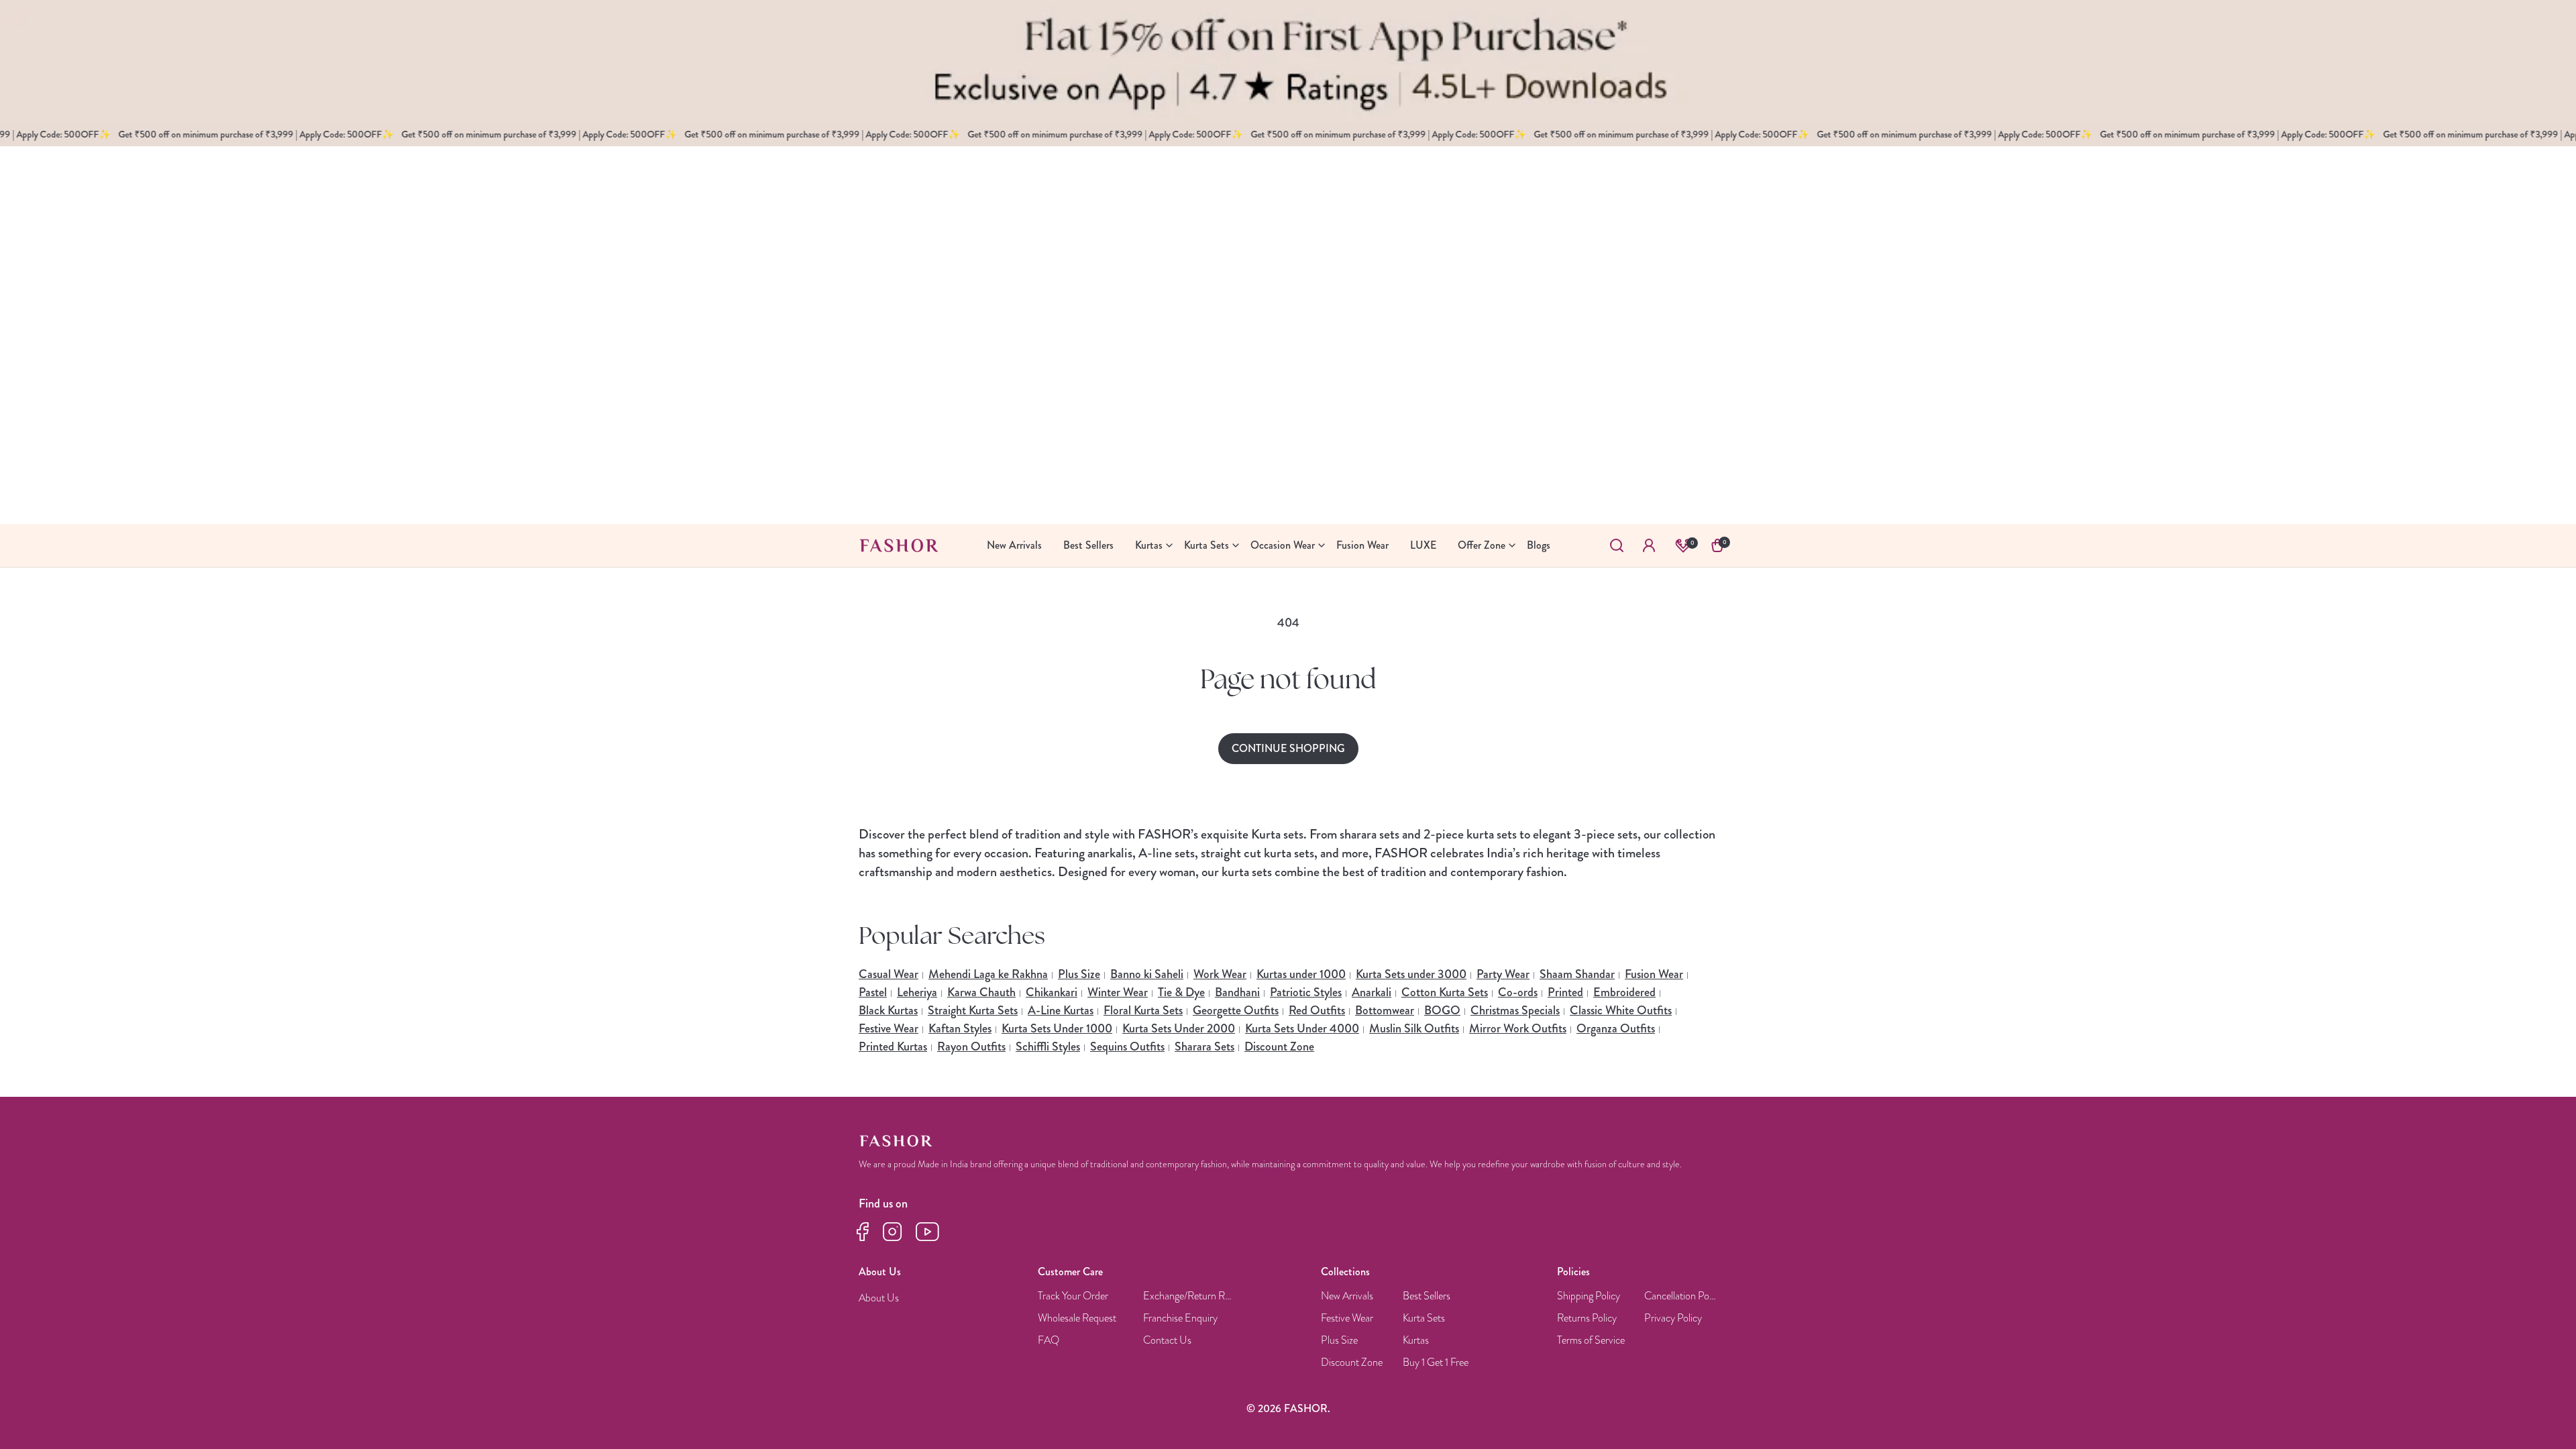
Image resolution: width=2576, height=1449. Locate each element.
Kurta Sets (1424, 1319)
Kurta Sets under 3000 (1411, 974)
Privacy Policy (1673, 1319)
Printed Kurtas (893, 1046)
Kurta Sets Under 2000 (1179, 1028)
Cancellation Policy (1681, 1296)
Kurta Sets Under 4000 (1302, 1028)
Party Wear (1503, 974)
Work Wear (1220, 974)
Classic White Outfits (1621, 1010)
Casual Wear (889, 974)
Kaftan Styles (960, 1028)
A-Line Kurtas (1061, 1010)
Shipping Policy (1589, 1296)
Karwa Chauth (981, 992)
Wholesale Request (1077, 1319)
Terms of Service (1591, 1341)
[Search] (1617, 545)
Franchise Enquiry (1180, 1319)
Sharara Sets (1204, 1046)
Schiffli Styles (1048, 1046)
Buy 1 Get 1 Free (1436, 1363)
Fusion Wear (1654, 974)
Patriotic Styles (1306, 992)
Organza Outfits (1616, 1028)
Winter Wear (1118, 992)
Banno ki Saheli (1147, 974)
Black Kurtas (888, 1010)
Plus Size (1079, 974)
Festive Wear (889, 1028)
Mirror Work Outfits (1518, 1028)
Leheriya (917, 992)
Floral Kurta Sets (1143, 1010)
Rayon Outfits (971, 1046)
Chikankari (1052, 992)
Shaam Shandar (1577, 974)
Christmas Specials (1515, 1010)
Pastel (873, 992)
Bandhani (1237, 992)
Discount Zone (1279, 1046)
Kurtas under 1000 (1301, 974)
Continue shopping (1288, 748)
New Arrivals (1347, 1296)
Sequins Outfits (1127, 1046)
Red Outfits (1317, 1010)
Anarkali (1372, 992)
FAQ (1049, 1341)
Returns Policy (1587, 1319)
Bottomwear (1385, 1010)
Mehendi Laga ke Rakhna (988, 974)
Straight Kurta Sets (973, 1010)
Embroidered (1624, 992)
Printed (1565, 992)
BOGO (1442, 1010)
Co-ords (1518, 992)
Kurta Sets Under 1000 (1057, 1028)
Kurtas (1416, 1341)
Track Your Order (1073, 1296)
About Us (879, 1298)
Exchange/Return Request (1189, 1296)
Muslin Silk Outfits (1414, 1028)
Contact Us (1167, 1341)
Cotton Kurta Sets (1445, 992)
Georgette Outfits (1236, 1010)
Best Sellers (1427, 1296)
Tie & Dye (1181, 992)
